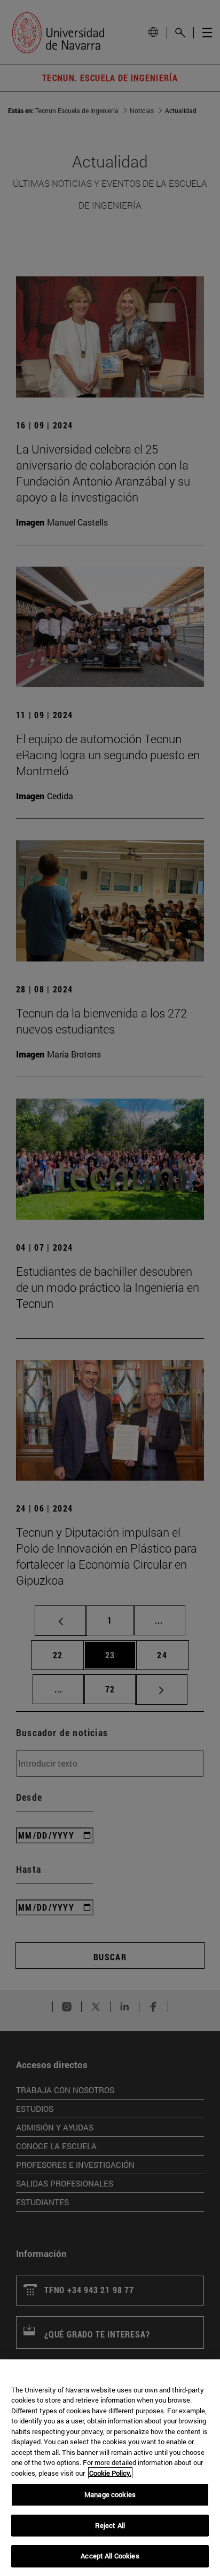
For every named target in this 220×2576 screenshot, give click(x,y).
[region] (110, 2468)
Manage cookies (110, 2494)
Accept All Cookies (110, 2556)
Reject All (110, 2525)
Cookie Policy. (110, 2473)
